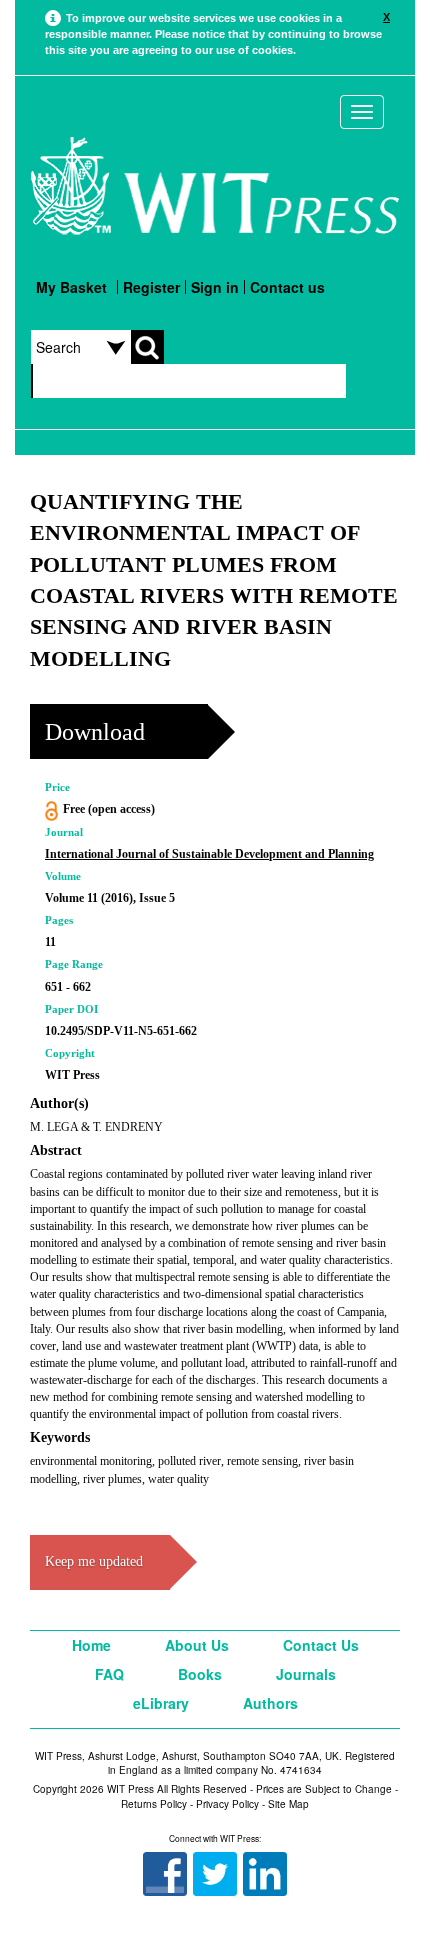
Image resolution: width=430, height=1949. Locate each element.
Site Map (288, 1804)
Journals (306, 1674)
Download (95, 732)
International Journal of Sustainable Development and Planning (209, 854)
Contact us (287, 287)
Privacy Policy (227, 1804)
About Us (197, 1645)
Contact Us (321, 1645)
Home (91, 1645)
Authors (270, 1703)
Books (200, 1674)
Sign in (215, 287)
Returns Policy (154, 1804)
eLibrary (161, 1703)
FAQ (109, 1674)
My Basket (71, 287)
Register (151, 287)
